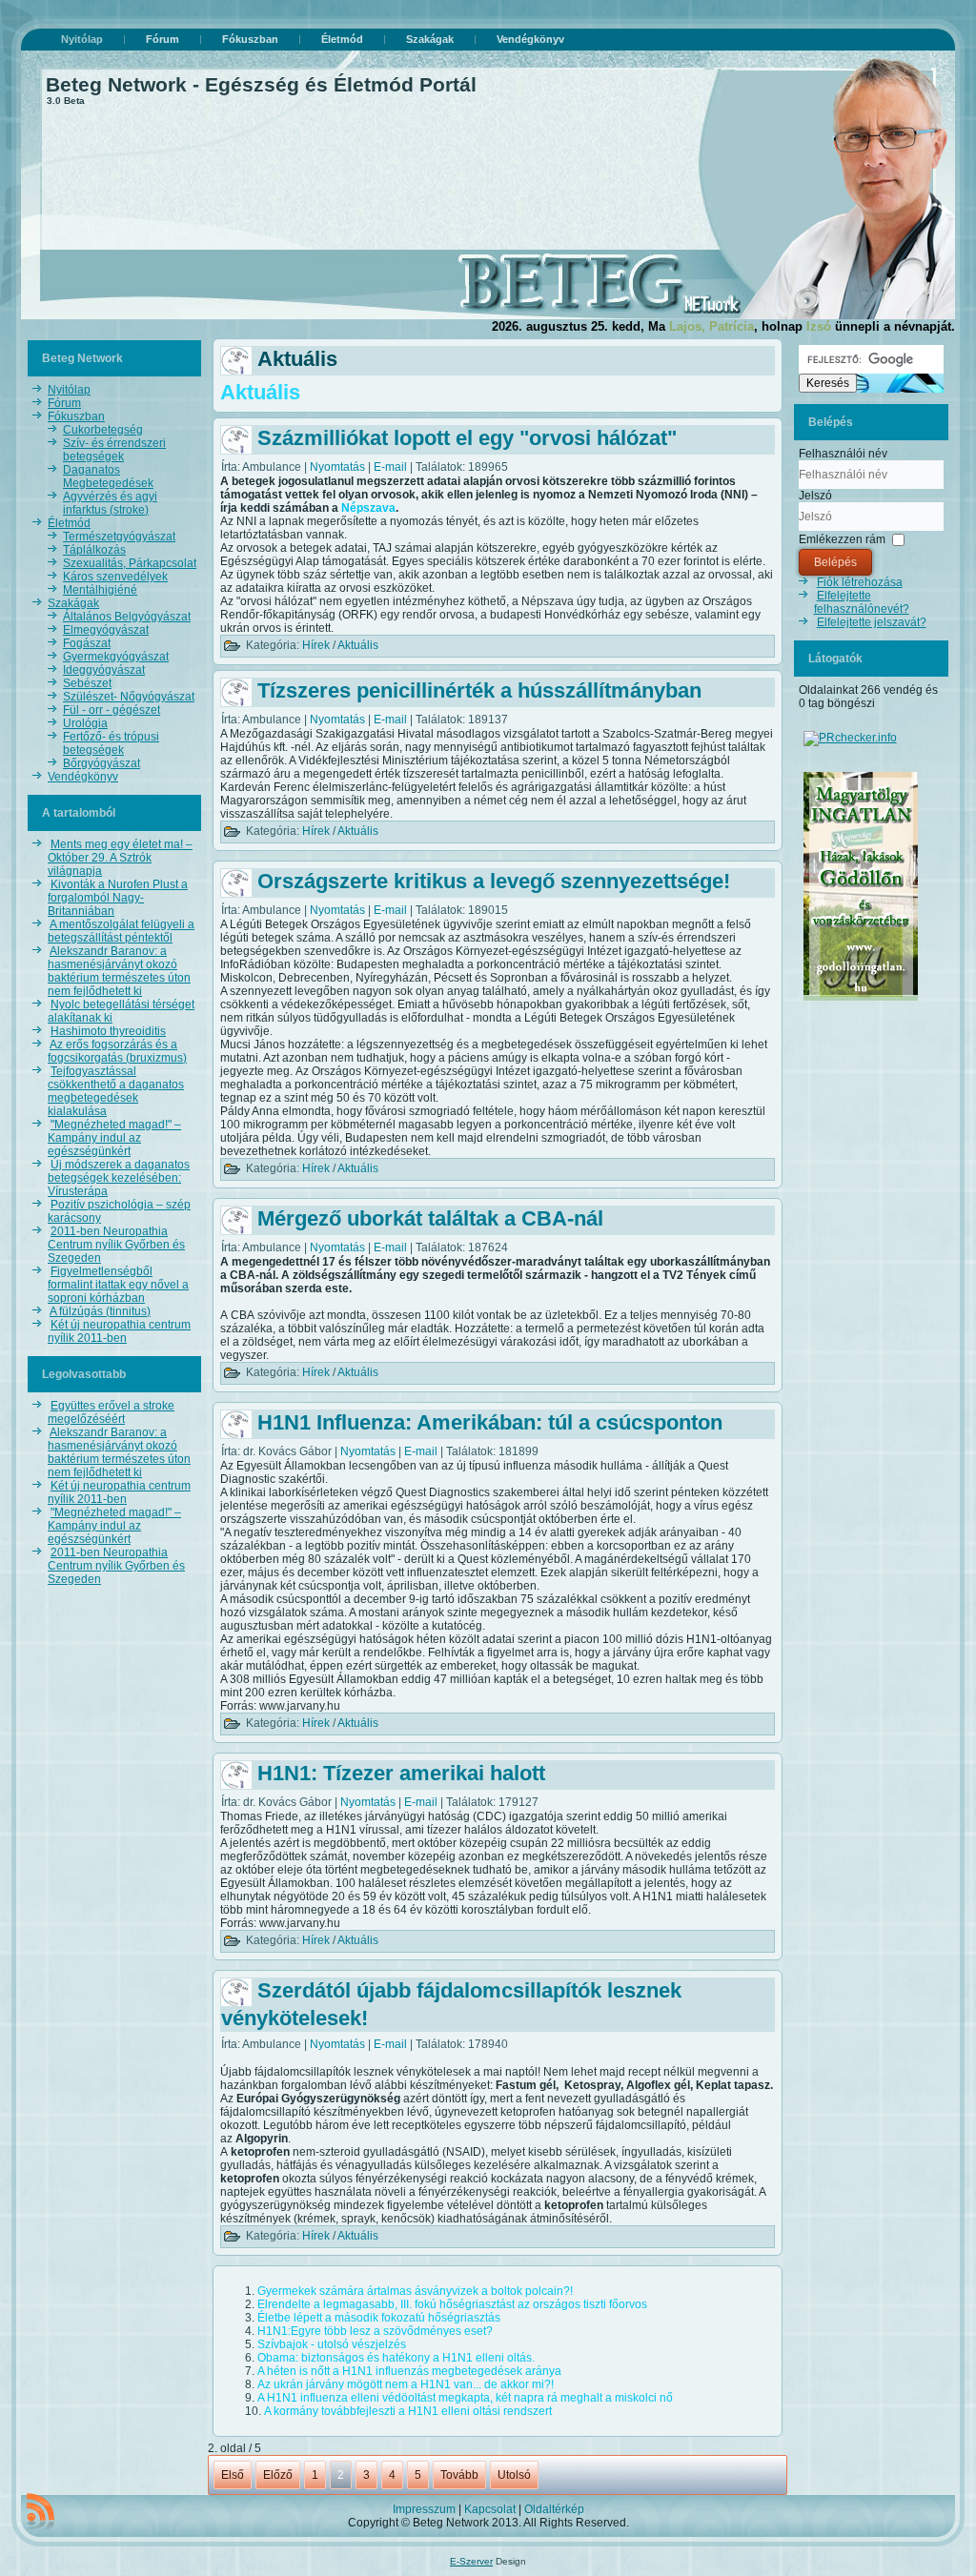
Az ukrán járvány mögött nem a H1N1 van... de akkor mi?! (406, 2384)
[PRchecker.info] (850, 738)
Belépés (835, 562)
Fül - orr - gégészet (112, 710)
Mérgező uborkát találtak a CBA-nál (430, 1218)
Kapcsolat (490, 2509)
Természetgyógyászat (119, 537)
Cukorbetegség (103, 430)
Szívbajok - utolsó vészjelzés (332, 2344)
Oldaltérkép (554, 2509)
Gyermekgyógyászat (116, 657)
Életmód (342, 39)
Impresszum (424, 2509)
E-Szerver (471, 2561)
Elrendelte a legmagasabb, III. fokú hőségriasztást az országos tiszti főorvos (452, 2304)
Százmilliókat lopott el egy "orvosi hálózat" (467, 438)
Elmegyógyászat (106, 630)
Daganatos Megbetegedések (108, 477)
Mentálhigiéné (100, 590)
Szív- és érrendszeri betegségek (114, 450)
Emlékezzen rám (842, 539)
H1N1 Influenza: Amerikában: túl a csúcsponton (490, 1422)
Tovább (459, 2475)
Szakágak (430, 39)
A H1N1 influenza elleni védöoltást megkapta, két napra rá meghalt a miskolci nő (465, 2398)
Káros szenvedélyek (115, 577)
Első (233, 2475)
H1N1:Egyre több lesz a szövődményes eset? (375, 2331)
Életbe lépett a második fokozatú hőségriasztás (379, 2318)
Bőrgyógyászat (102, 763)
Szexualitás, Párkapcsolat (130, 563)
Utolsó (514, 2475)
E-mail (392, 467)
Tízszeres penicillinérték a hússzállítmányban (479, 690)
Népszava (368, 508)
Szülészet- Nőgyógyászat (129, 697)
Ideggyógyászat (104, 670)
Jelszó (815, 496)
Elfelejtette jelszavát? (872, 622)
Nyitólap (82, 39)
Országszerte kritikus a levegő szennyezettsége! (494, 881)
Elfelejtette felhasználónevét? (862, 602)
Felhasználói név (843, 454)
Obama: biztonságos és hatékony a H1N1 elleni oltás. (396, 2358)
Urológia (85, 723)
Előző (278, 2475)
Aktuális (358, 645)
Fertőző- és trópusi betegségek (111, 743)
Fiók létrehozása (860, 582)
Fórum (163, 39)
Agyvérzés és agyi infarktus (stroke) (110, 503)
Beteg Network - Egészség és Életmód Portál (261, 84)
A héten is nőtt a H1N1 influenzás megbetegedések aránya (409, 2371)
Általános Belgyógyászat (127, 617)
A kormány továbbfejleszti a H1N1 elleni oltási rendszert (408, 2411)
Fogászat (87, 643)
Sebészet (87, 683)
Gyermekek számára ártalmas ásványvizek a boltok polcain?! (415, 2291)
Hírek (316, 645)
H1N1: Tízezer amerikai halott (401, 1773)
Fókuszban (250, 39)
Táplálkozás (94, 550)
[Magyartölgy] (861, 1002)
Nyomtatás (339, 467)
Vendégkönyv (530, 39)
